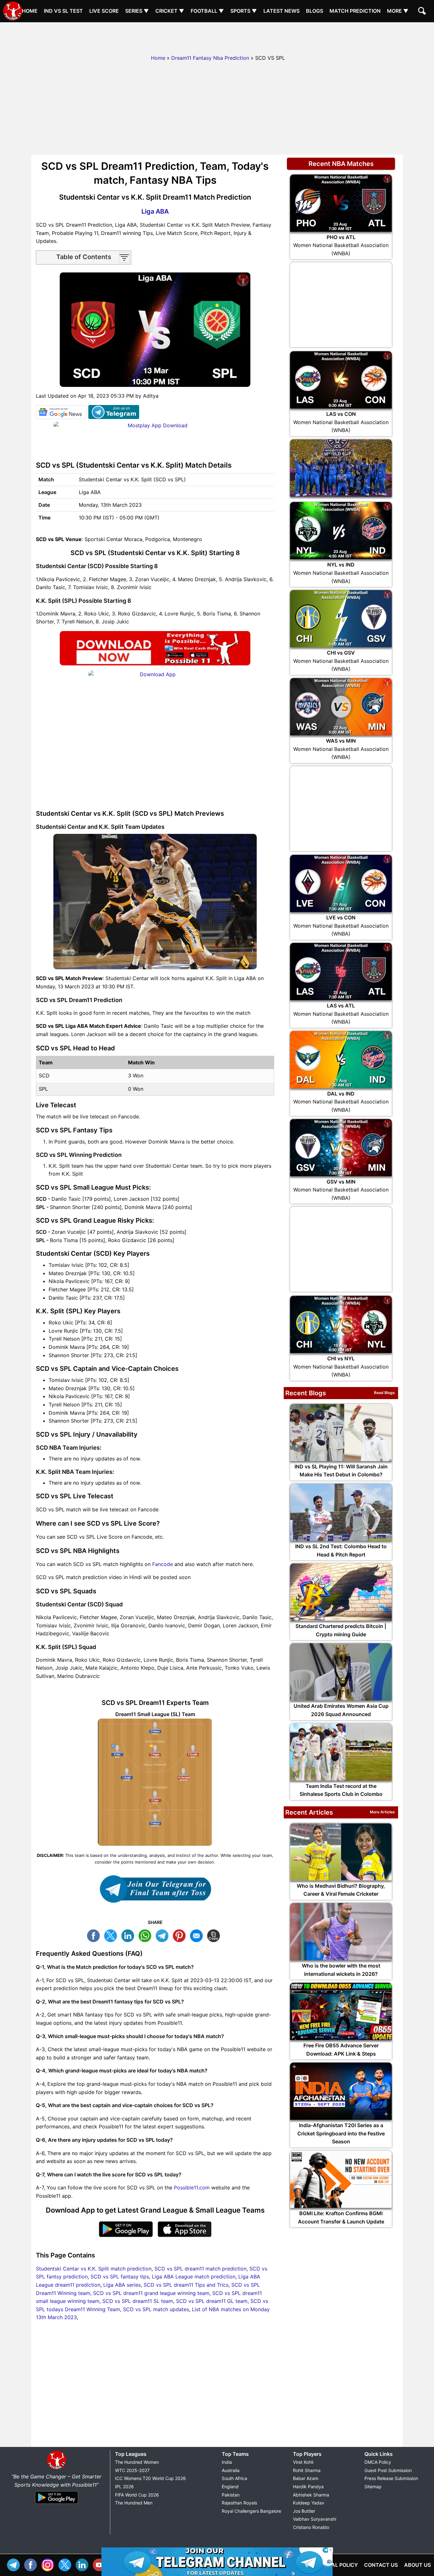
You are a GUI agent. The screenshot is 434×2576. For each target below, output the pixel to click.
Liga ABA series (122, 2285)
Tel (15, 2564)
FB (95, 1935)
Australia (231, 2470)
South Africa (234, 2478)
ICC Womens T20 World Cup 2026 (150, 2478)
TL (164, 1935)
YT (101, 2564)
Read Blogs (384, 1393)
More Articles (382, 1812)
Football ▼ (207, 11)
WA (146, 1935)
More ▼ (398, 11)
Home (30, 11)
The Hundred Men (134, 2503)
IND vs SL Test (63, 11)
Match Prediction (355, 11)
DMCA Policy (378, 2462)
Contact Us (381, 2565)
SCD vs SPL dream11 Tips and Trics (186, 2285)
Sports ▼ (244, 11)
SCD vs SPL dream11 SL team (138, 2301)
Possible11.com (192, 2188)
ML (198, 1935)
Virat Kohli (303, 2462)
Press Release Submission (391, 2478)
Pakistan (231, 2495)
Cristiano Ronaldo (311, 2527)
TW (112, 1935)
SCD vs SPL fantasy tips (120, 2277)
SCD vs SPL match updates (156, 2309)
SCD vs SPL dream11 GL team (212, 2301)
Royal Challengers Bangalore (251, 2511)
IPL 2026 (124, 2487)
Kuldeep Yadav (309, 2503)
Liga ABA (155, 211)
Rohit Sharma (307, 2470)
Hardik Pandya (308, 2487)
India (227, 2462)
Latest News (281, 11)
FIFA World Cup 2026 (137, 2495)
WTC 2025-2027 (132, 2470)
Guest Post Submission (388, 2470)
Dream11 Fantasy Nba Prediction (210, 58)
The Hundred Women (137, 2462)
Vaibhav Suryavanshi (315, 2519)
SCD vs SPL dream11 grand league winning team (151, 2293)
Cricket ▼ (170, 11)
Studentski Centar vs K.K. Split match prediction (94, 2269)
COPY (215, 1935)
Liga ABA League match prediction (194, 2277)
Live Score (104, 11)
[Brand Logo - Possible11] (57, 2469)
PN (181, 1935)
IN (84, 2564)
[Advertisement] (217, 37)
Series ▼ (137, 11)
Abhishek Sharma (311, 2495)
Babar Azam (306, 2478)
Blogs (315, 11)
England (230, 2487)
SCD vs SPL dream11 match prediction (200, 2269)
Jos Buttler (304, 2511)
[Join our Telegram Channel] (155, 1889)
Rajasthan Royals (239, 2503)
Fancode (163, 1564)
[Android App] (57, 2504)
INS (49, 2564)
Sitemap (373, 2487)
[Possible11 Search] (423, 12)
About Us (417, 2565)
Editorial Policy (335, 2565)
